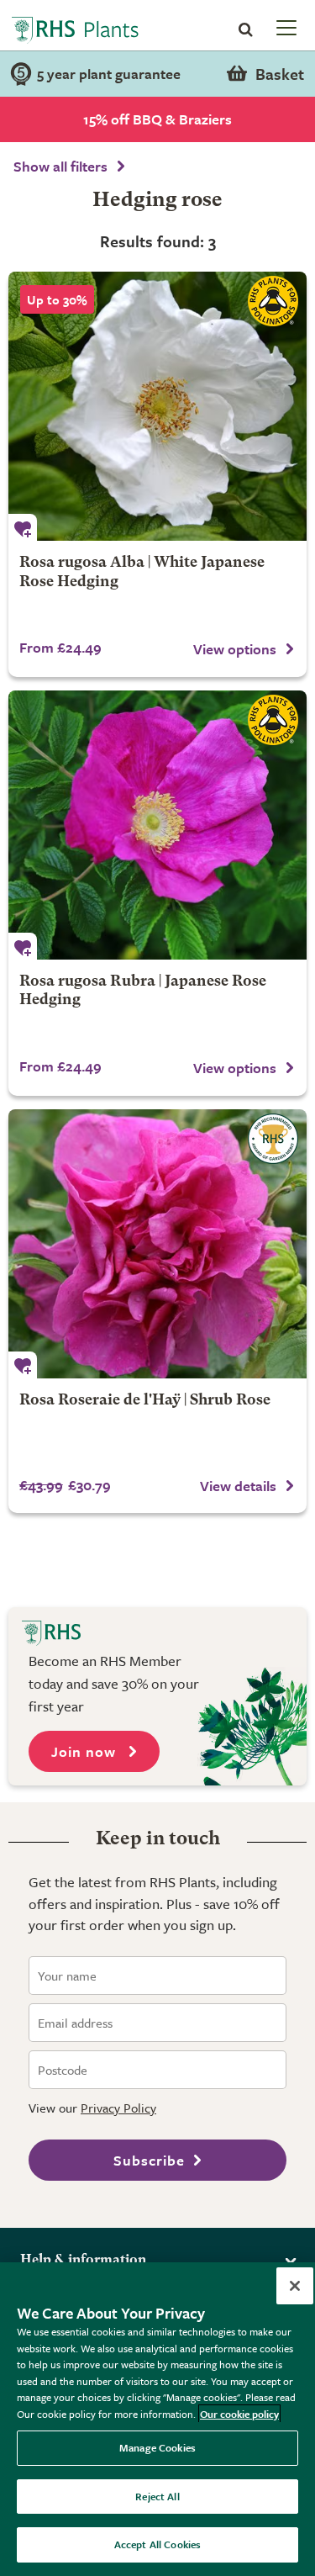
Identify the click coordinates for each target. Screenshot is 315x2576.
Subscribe (149, 2160)
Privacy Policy (118, 2108)
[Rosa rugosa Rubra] (157, 825)
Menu (285, 27)
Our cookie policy (239, 2414)
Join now (86, 1751)
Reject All (157, 2496)
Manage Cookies (157, 2447)
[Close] (295, 2286)
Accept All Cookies (157, 2544)
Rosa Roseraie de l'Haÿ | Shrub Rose (145, 1401)
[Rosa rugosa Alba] (157, 406)
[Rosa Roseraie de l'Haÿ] (157, 1244)
